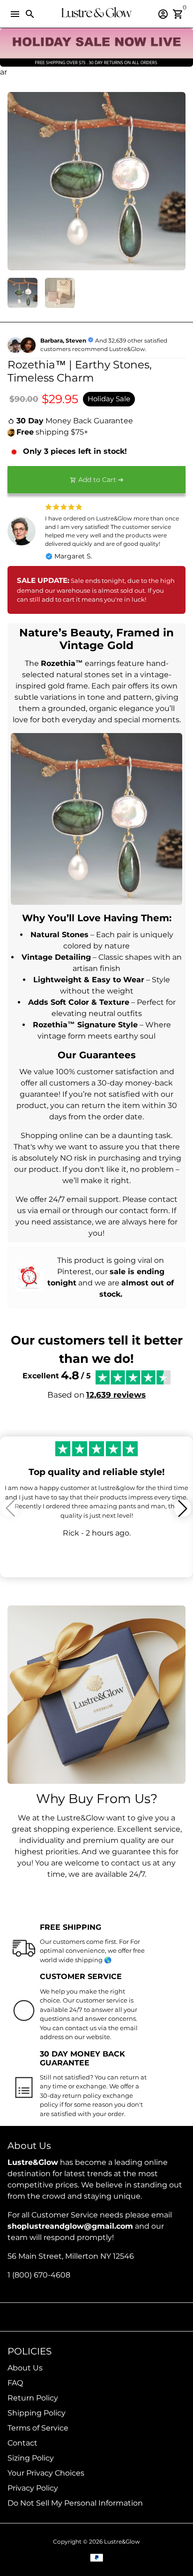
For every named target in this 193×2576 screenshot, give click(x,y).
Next (177, 181)
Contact (22, 2443)
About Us (25, 2368)
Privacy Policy (33, 2488)
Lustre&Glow (122, 2542)
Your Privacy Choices (46, 2473)
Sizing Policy (31, 2458)
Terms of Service (38, 2428)
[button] (183, 1508)
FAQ (15, 2383)
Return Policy (33, 2398)
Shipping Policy (37, 2413)
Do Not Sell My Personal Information (75, 2503)
